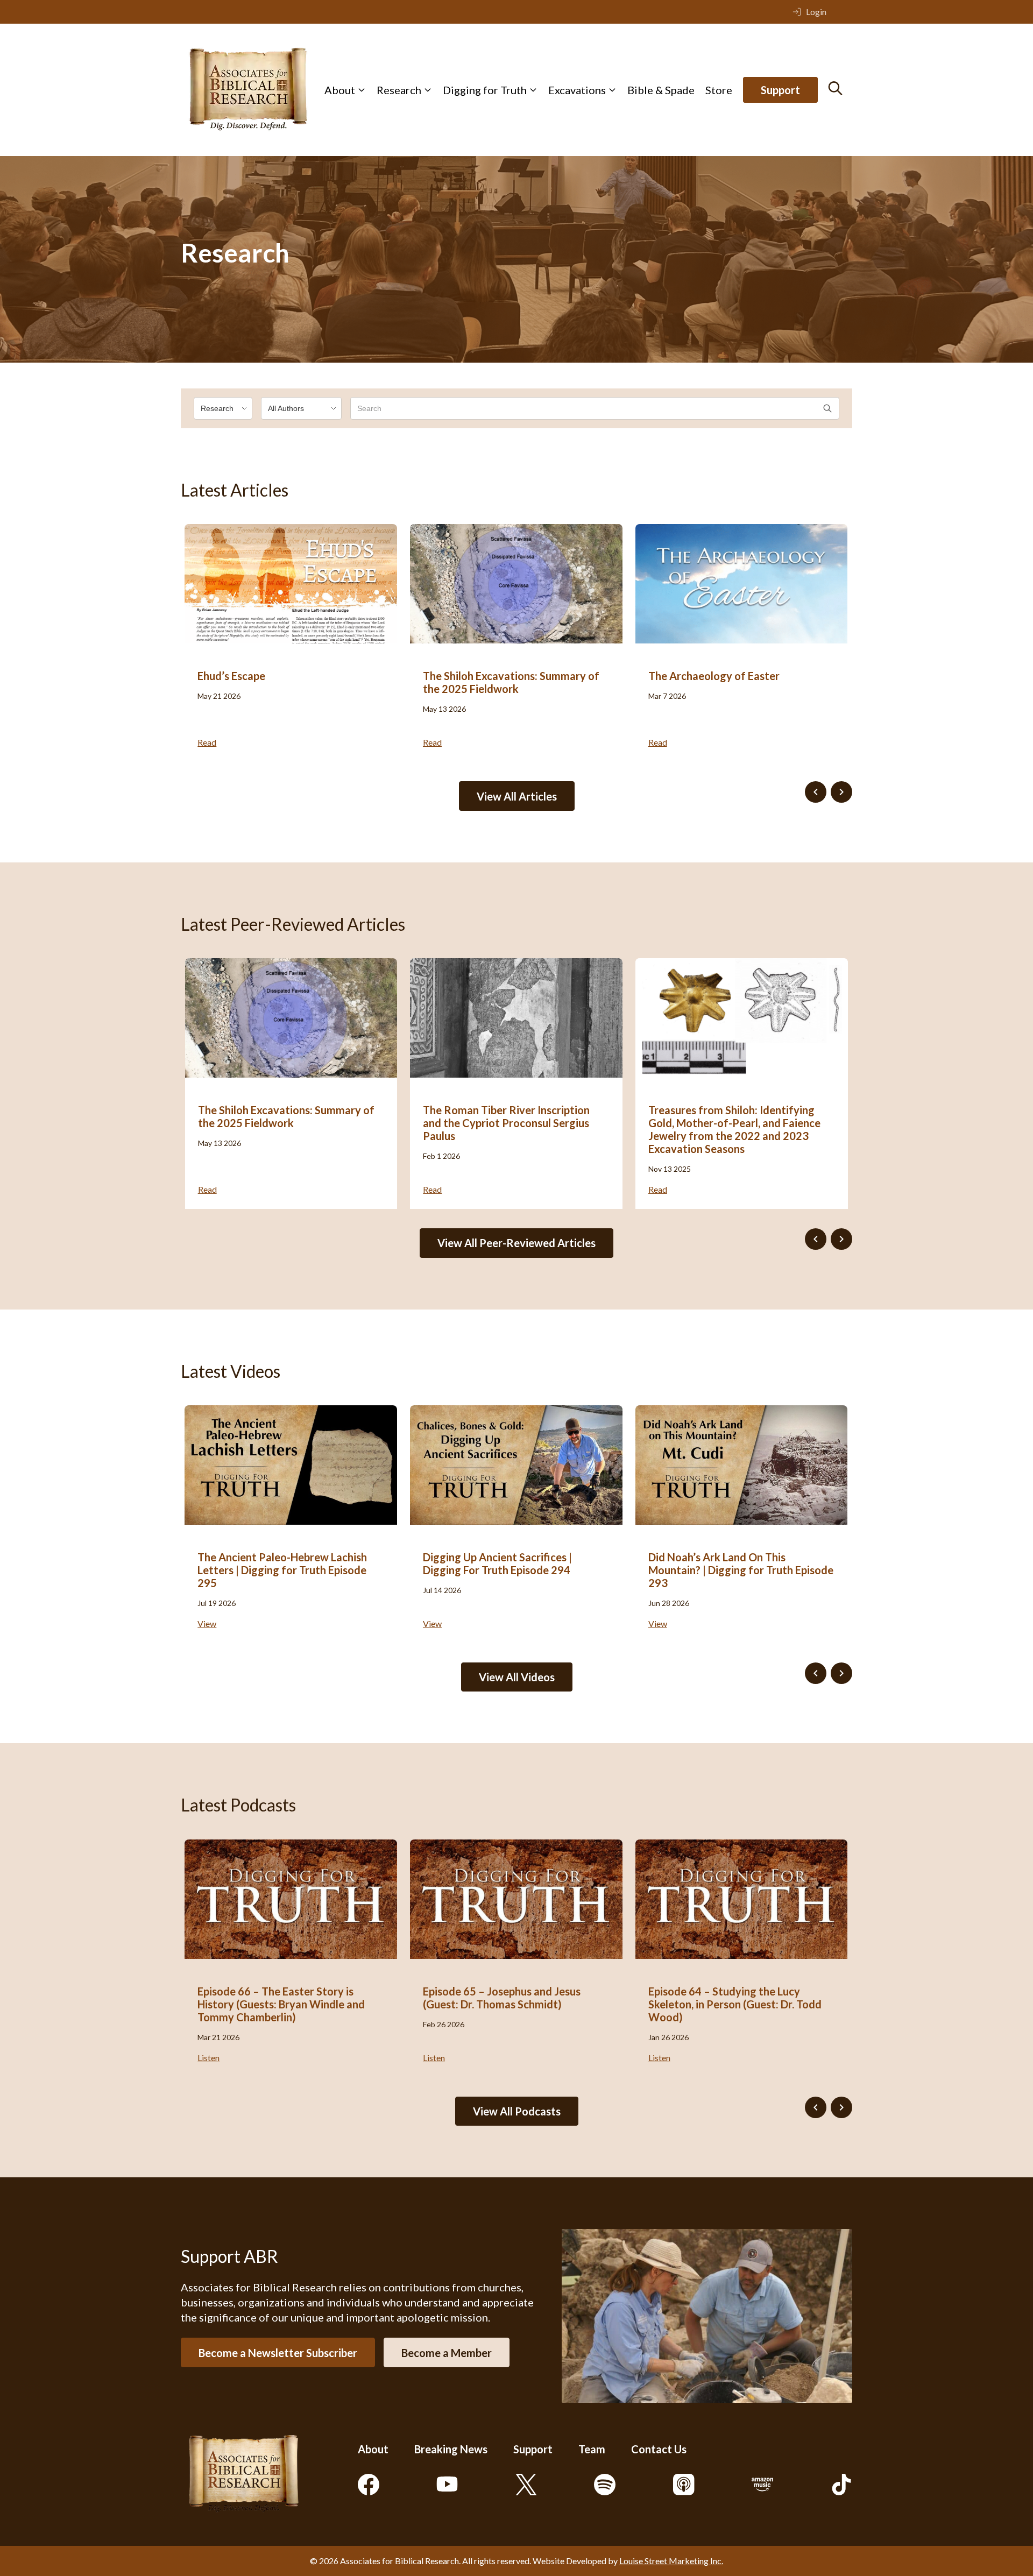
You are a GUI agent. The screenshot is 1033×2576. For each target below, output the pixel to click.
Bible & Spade (661, 90)
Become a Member (447, 2353)
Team (592, 2449)
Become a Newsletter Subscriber (278, 2353)
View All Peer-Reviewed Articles (516, 1243)
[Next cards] (841, 792)
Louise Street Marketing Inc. (671, 2561)
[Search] (835, 88)
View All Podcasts (517, 2111)
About (340, 90)
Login (816, 12)
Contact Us (659, 2449)
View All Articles (517, 796)
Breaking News (451, 2449)
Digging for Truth (485, 90)
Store (719, 90)
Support (780, 90)
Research (399, 90)
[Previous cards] (816, 792)
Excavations (577, 90)
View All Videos (517, 1677)
